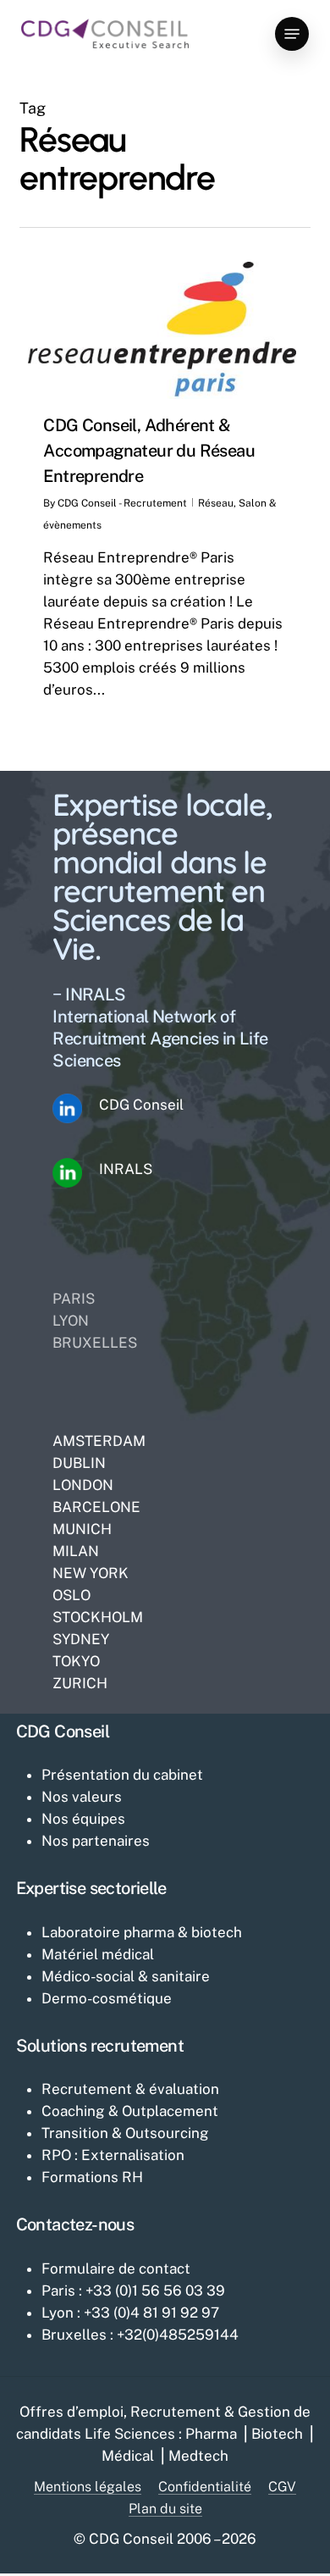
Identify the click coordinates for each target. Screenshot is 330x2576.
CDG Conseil (141, 1105)
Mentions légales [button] (88, 2487)
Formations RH (92, 2177)
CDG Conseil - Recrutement (122, 503)
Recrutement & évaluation (130, 2089)
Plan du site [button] (165, 2509)
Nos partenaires (96, 1841)
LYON (71, 1321)
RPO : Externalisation (113, 2155)
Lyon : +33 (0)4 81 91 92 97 (130, 2313)
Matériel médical (98, 1954)
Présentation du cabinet (122, 1775)
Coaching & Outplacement (130, 2111)
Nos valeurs (82, 1797)
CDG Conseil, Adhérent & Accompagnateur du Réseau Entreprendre (149, 451)
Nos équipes (83, 1819)
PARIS (74, 1299)
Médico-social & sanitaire (126, 1976)
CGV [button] (282, 2487)
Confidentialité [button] (205, 2487)
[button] (292, 34)
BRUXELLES (95, 1343)
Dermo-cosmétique (107, 1998)
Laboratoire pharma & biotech (142, 1932)
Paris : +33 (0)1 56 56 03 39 (133, 2291)
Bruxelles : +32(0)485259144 (140, 2335)
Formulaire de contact (116, 2269)
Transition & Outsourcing (125, 2133)
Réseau (216, 503)
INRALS (126, 1169)
